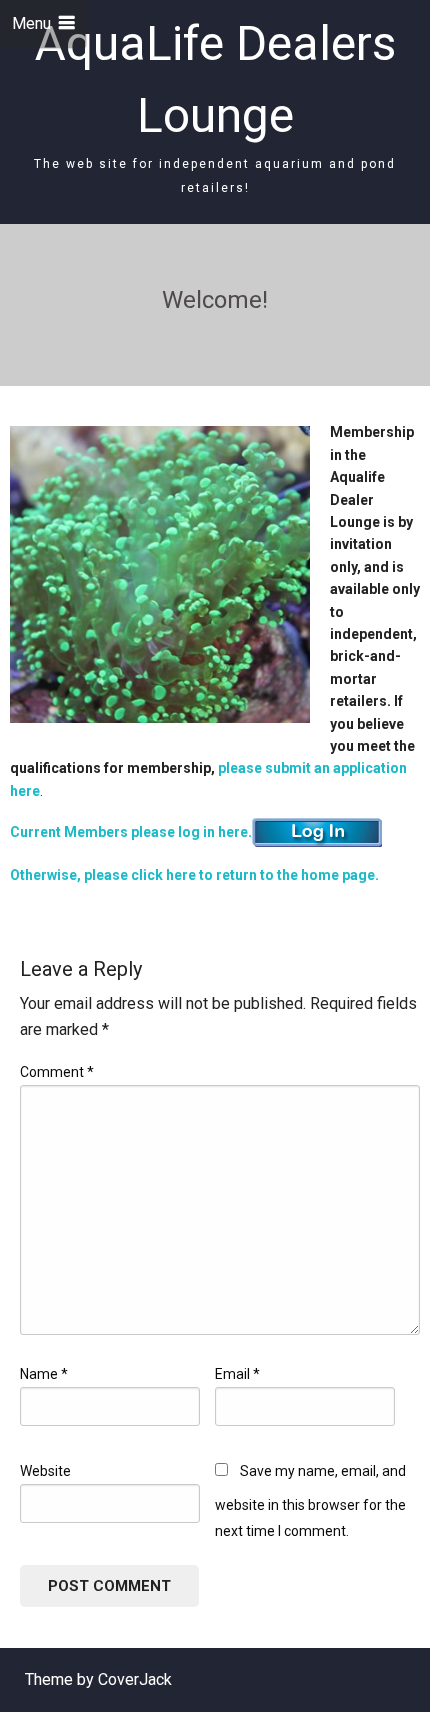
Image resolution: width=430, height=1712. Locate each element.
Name (44, 1374)
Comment (57, 1072)
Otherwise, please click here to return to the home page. (194, 875)
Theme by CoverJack (98, 1679)
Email (237, 1374)
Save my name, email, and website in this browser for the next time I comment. (310, 1501)
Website (45, 1471)
